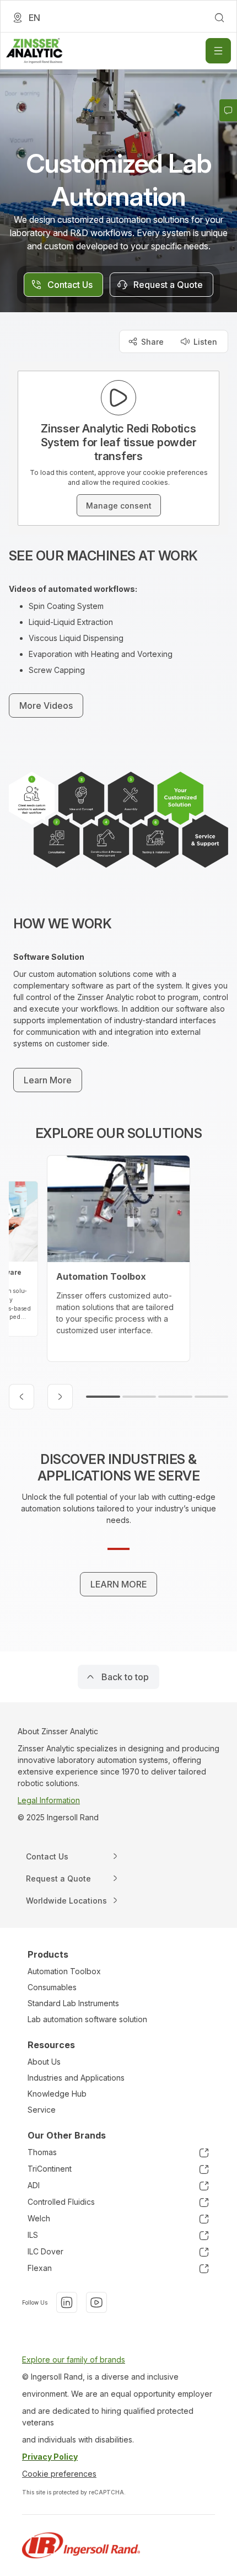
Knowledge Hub (57, 2094)
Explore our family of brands (74, 2359)
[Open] (218, 51)
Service (42, 2110)
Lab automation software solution (87, 2019)
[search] (219, 18)
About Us (44, 2062)
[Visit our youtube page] (96, 2302)
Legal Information (49, 1800)
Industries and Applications (76, 2078)
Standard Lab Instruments (73, 2003)
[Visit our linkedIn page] (67, 2302)
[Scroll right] (60, 1397)
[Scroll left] (21, 1397)
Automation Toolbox (64, 1971)
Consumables (52, 1987)
